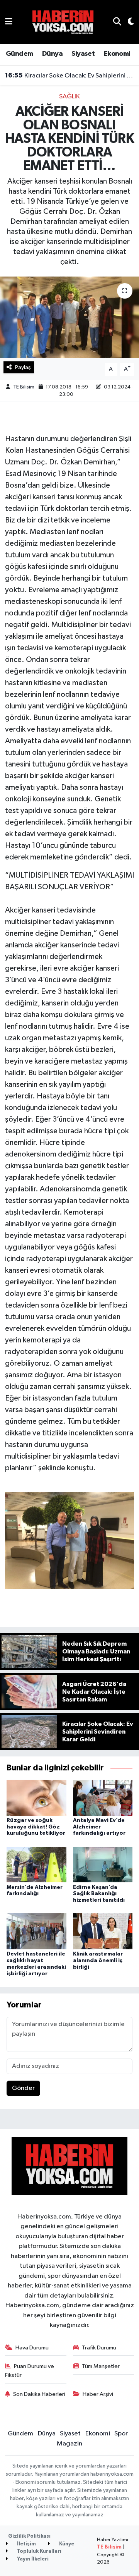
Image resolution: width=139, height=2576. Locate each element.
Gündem (19, 54)
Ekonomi (117, 54)
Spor (121, 2434)
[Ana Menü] (9, 22)
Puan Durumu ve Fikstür (30, 2371)
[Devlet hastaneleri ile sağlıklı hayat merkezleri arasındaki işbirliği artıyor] (36, 1931)
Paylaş (23, 367)
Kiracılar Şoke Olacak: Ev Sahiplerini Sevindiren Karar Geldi (70, 76)
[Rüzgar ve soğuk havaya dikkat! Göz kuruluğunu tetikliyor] (36, 1797)
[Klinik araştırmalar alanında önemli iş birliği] (103, 1931)
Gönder (23, 2088)
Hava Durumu (32, 2348)
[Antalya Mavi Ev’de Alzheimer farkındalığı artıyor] (103, 1797)
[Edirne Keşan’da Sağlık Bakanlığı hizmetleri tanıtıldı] (103, 1864)
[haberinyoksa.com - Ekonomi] (63, 22)
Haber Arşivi (98, 2394)
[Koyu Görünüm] (128, 22)
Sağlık (69, 97)
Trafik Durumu (99, 2348)
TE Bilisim (24, 387)
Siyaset (83, 54)
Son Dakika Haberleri (39, 2394)
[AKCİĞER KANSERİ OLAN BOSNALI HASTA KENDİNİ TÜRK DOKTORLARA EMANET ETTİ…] (69, 317)
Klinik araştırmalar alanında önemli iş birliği (98, 1961)
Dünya (52, 54)
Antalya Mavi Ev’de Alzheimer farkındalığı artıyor (99, 1827)
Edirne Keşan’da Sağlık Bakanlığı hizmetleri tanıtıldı (99, 1894)
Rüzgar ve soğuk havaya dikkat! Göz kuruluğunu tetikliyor (36, 1827)
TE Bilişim (109, 2547)
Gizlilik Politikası (29, 2536)
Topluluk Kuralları (39, 2551)
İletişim (26, 2544)
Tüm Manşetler (101, 2366)
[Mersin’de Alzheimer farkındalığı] (36, 1864)
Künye (66, 2544)
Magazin (69, 2444)
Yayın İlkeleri (32, 2559)
